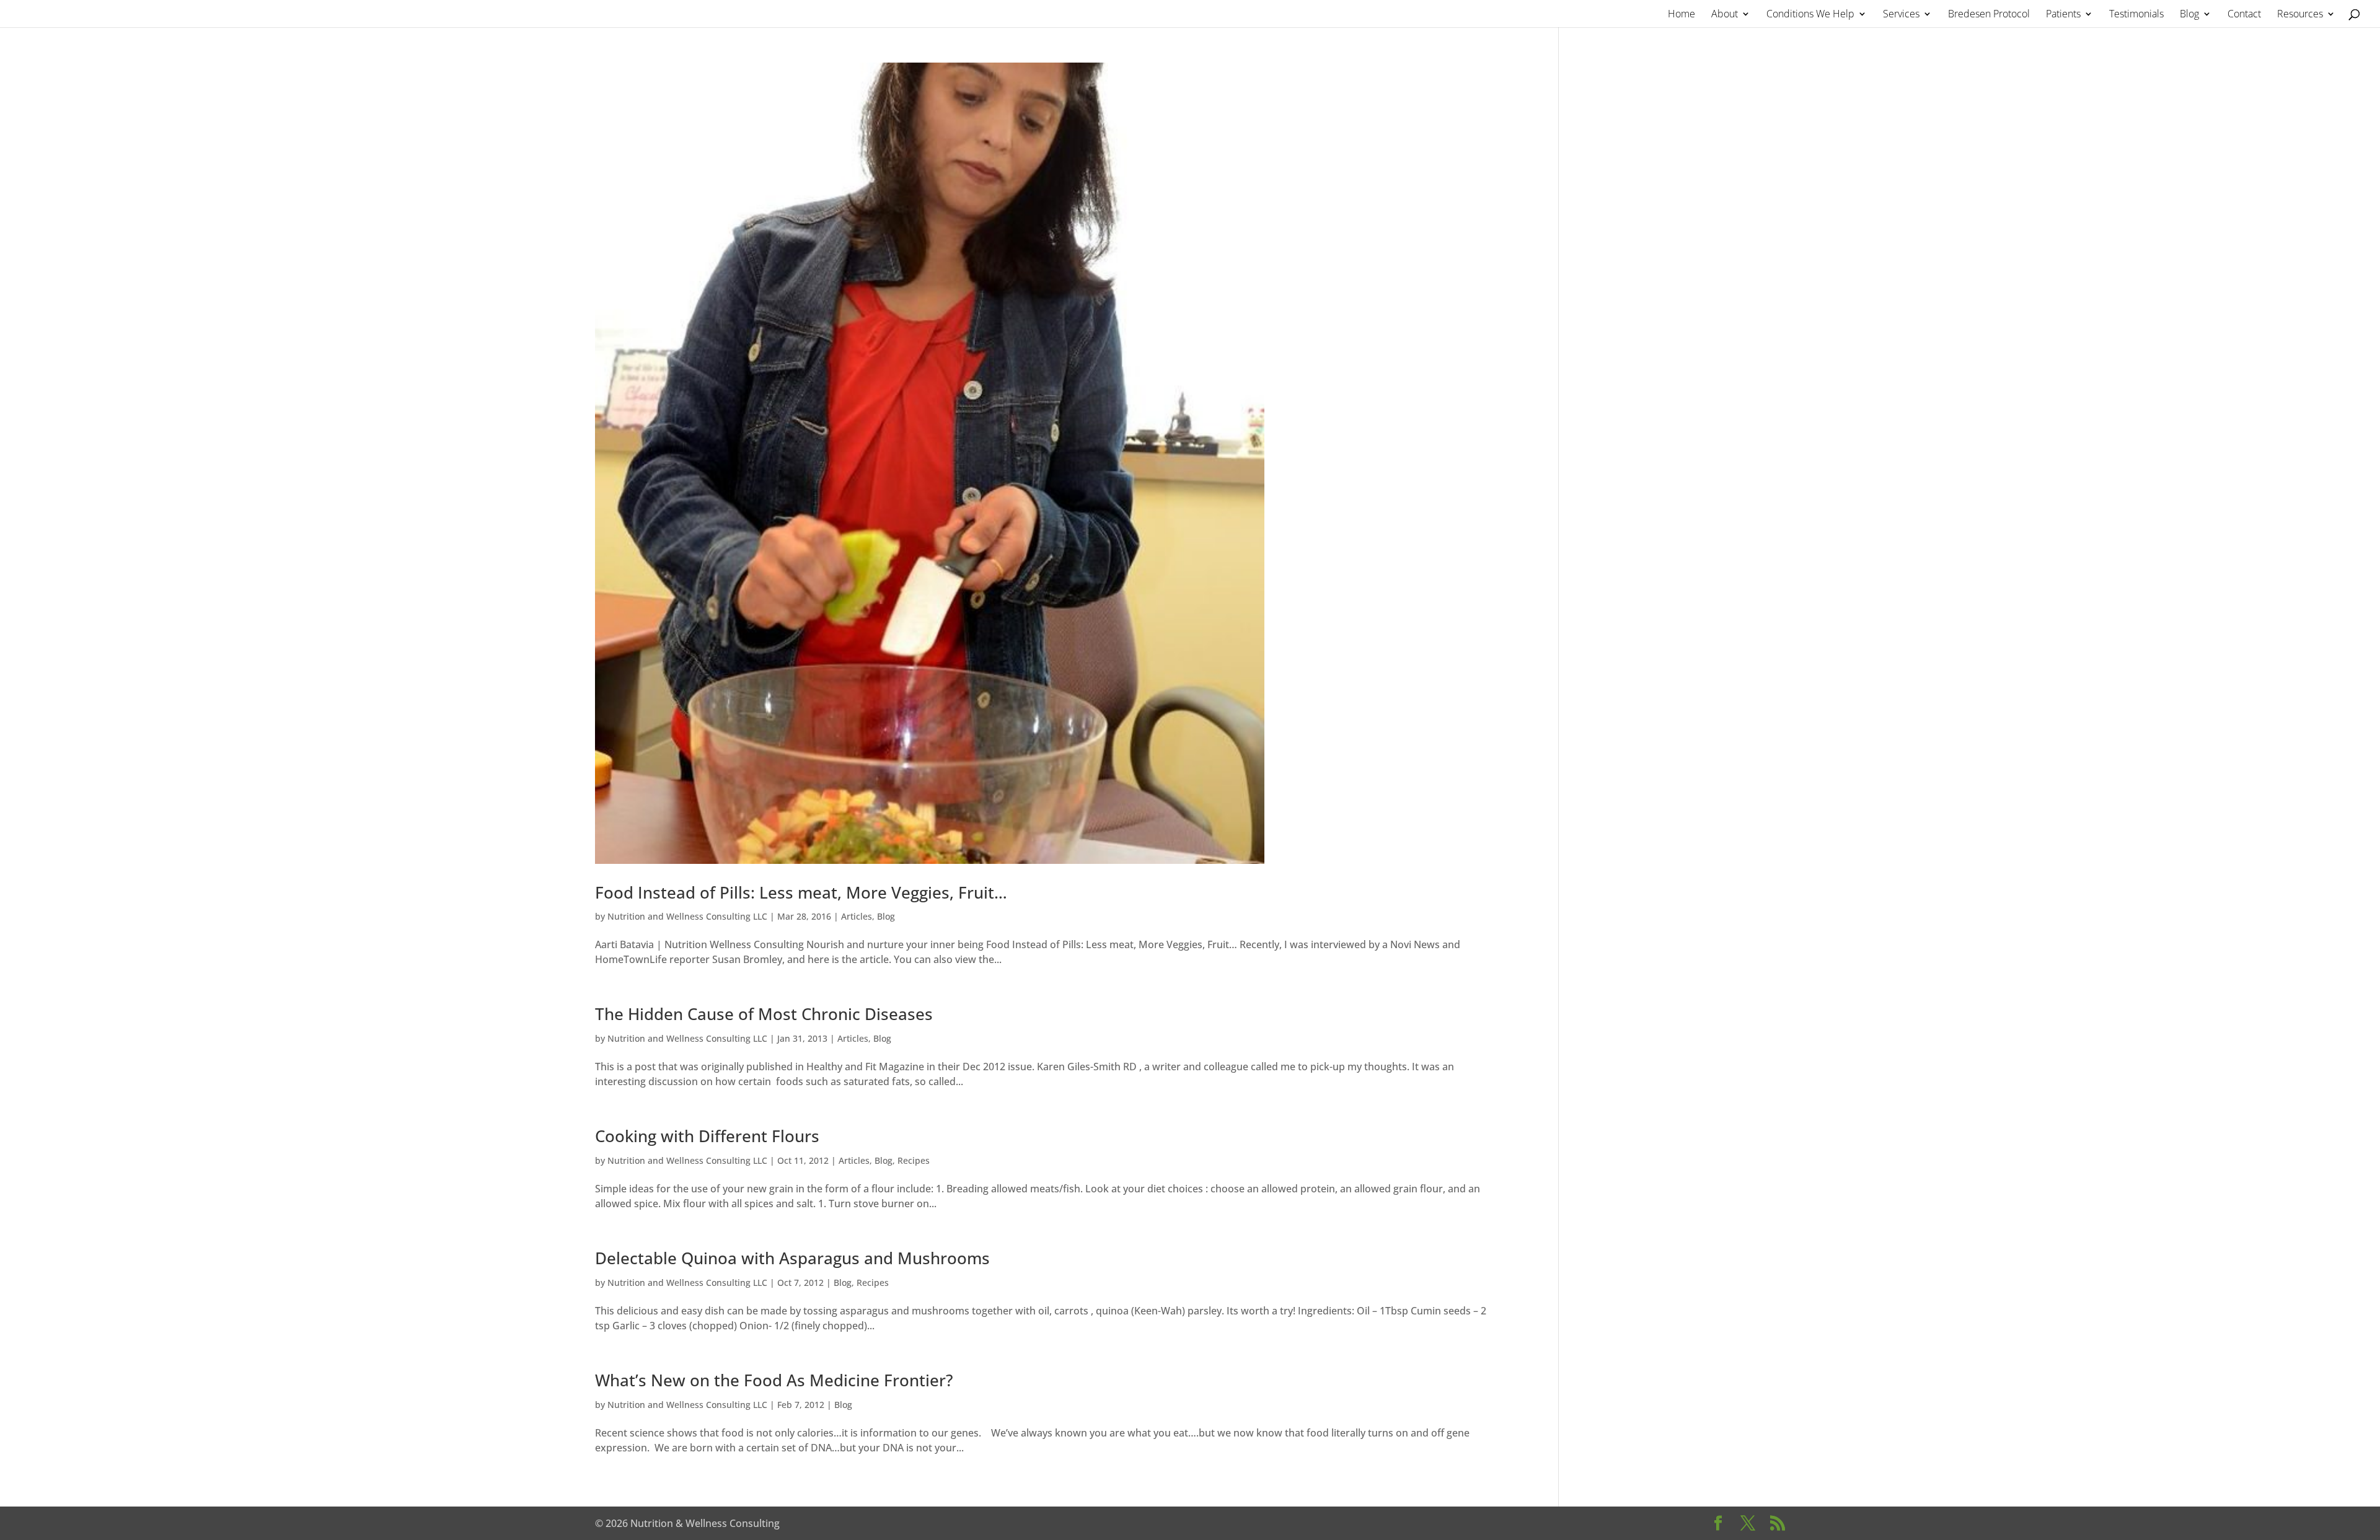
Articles (857, 916)
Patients (2063, 15)
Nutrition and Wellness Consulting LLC (687, 916)
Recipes (914, 1160)
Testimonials (2136, 15)
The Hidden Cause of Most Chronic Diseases (764, 1014)
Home (1681, 15)
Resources (2300, 15)
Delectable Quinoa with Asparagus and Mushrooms (792, 1258)
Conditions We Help (1810, 15)
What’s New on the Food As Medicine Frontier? (774, 1380)
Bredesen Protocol (1989, 15)
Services (1901, 15)
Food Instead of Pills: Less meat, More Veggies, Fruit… (801, 892)
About (1725, 15)
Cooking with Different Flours (707, 1136)
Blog (2189, 15)
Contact (2244, 15)
